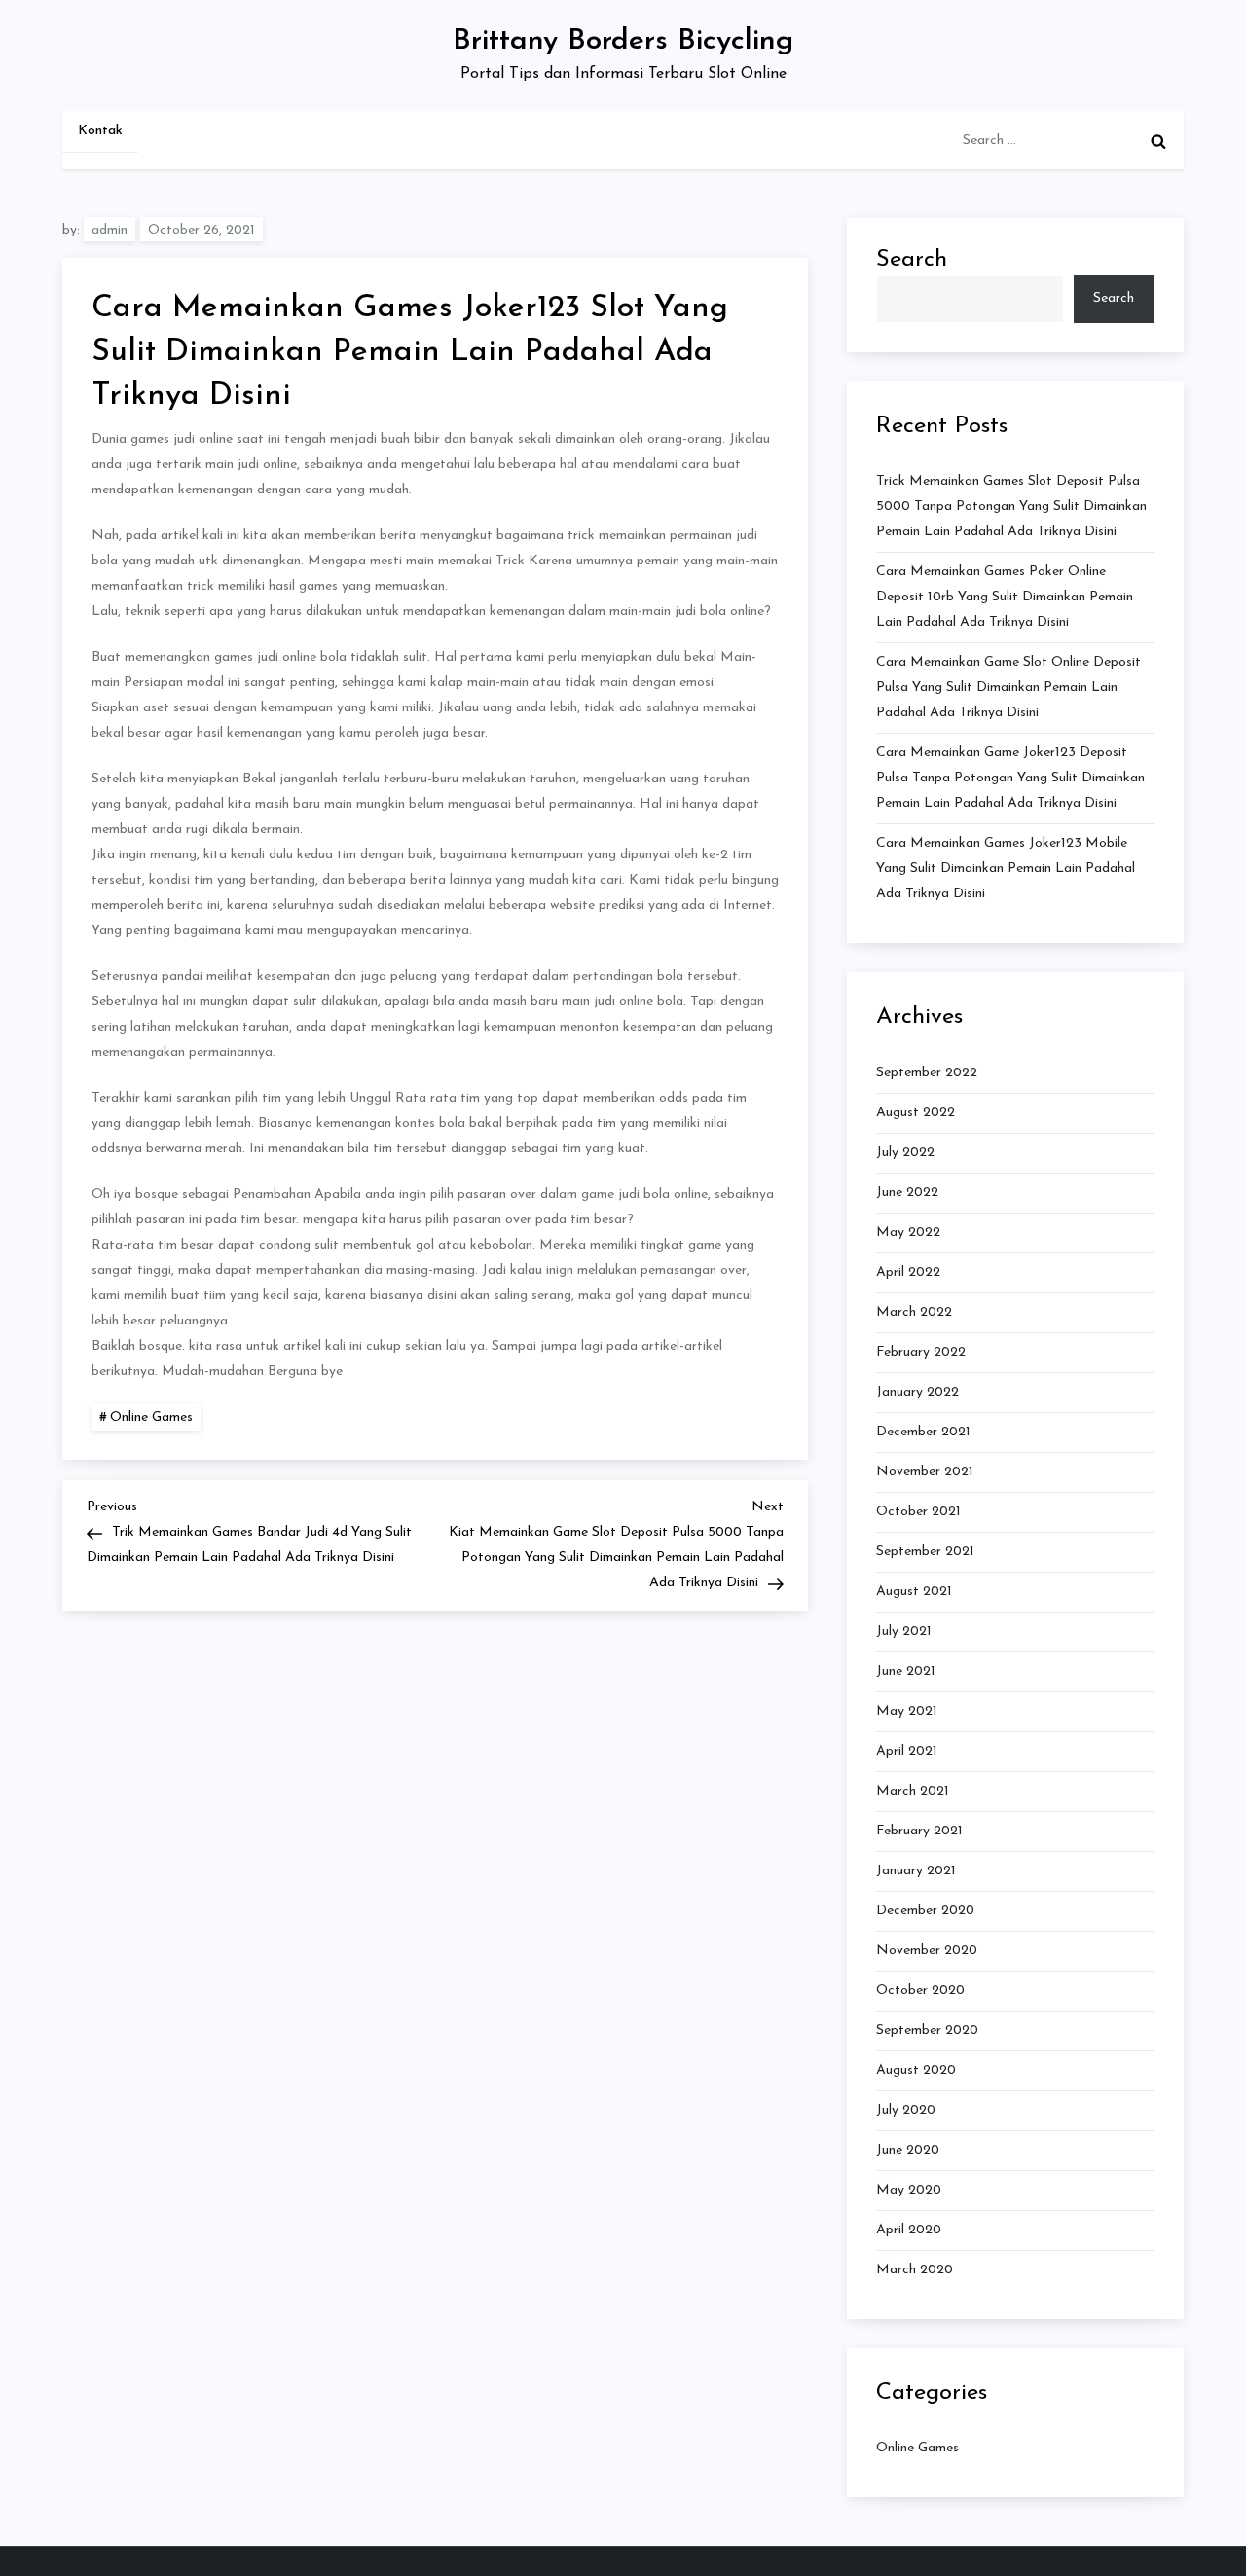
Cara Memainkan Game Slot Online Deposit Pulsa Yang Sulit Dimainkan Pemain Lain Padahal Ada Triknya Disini (1008, 688)
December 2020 (925, 1911)
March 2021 (913, 1791)
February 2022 (921, 1352)
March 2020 (915, 2270)
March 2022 (914, 1312)
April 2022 (908, 1272)
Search (912, 260)
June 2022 (907, 1193)
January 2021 (916, 1871)
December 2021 (923, 1432)
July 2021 (904, 1632)
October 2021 (918, 1512)
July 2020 (906, 2110)
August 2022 (916, 1113)
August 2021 (914, 1592)
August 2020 (916, 2070)
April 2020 (909, 2230)
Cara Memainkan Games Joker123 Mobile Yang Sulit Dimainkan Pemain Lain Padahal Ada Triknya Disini (1006, 869)
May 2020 (909, 2190)
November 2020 (927, 1951)
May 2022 (908, 1233)
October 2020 (920, 1991)
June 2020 (908, 2150)
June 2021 (906, 1671)
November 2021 (925, 1472)
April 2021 (907, 1751)
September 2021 (925, 1552)
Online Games (151, 1417)
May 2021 (907, 1711)
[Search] (1158, 141)
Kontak (100, 131)
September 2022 (927, 1073)
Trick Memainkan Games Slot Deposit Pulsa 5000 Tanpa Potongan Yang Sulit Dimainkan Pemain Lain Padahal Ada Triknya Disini (1011, 507)
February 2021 (919, 1831)
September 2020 (927, 2031)
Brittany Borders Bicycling (623, 41)
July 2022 (905, 1153)
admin (110, 230)
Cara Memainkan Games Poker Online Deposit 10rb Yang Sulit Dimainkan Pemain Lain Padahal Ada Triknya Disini (1005, 597)
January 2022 (917, 1392)
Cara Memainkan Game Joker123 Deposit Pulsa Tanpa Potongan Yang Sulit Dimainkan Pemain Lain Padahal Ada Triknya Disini (1010, 778)
